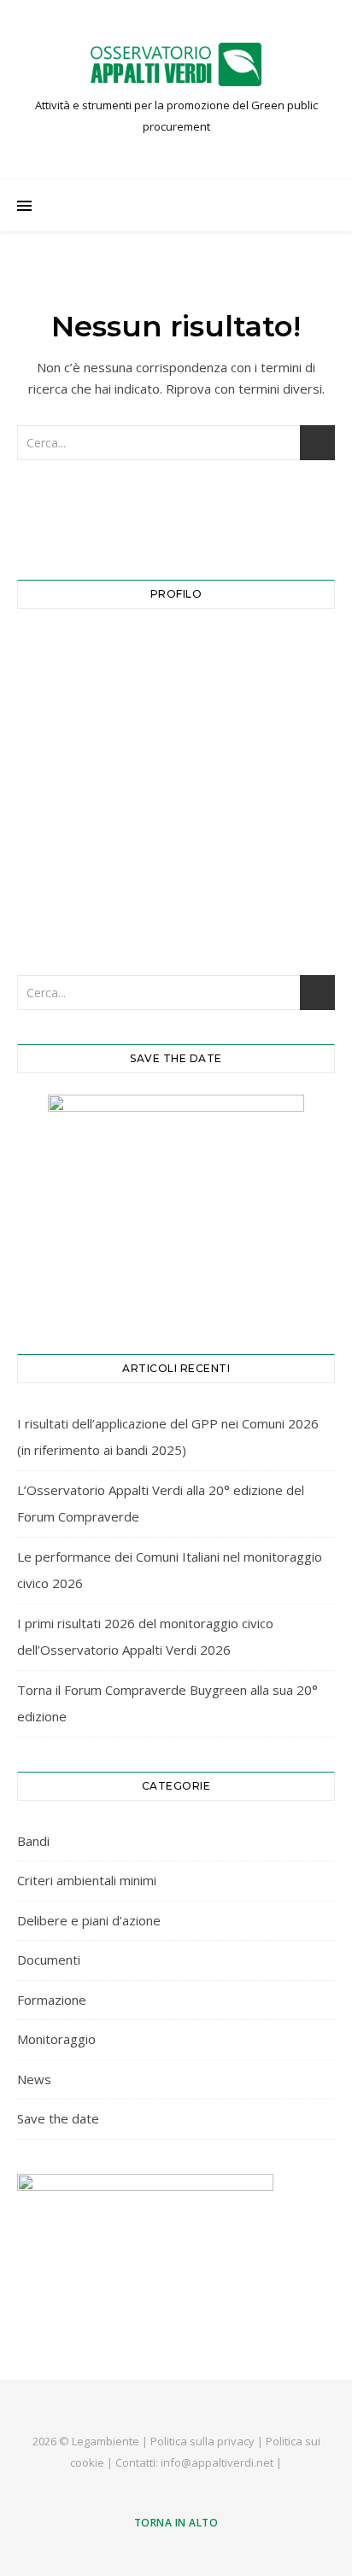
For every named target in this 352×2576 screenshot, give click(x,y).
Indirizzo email (69, 653)
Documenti (49, 1960)
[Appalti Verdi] (176, 64)
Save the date (58, 2118)
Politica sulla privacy (202, 2441)
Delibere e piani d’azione (89, 1920)
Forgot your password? (176, 906)
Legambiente (106, 2441)
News (34, 2079)
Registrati (259, 853)
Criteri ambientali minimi (87, 1880)
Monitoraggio (56, 2039)
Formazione (52, 2000)
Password (54, 728)
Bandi (33, 1841)
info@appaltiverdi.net (217, 2462)
